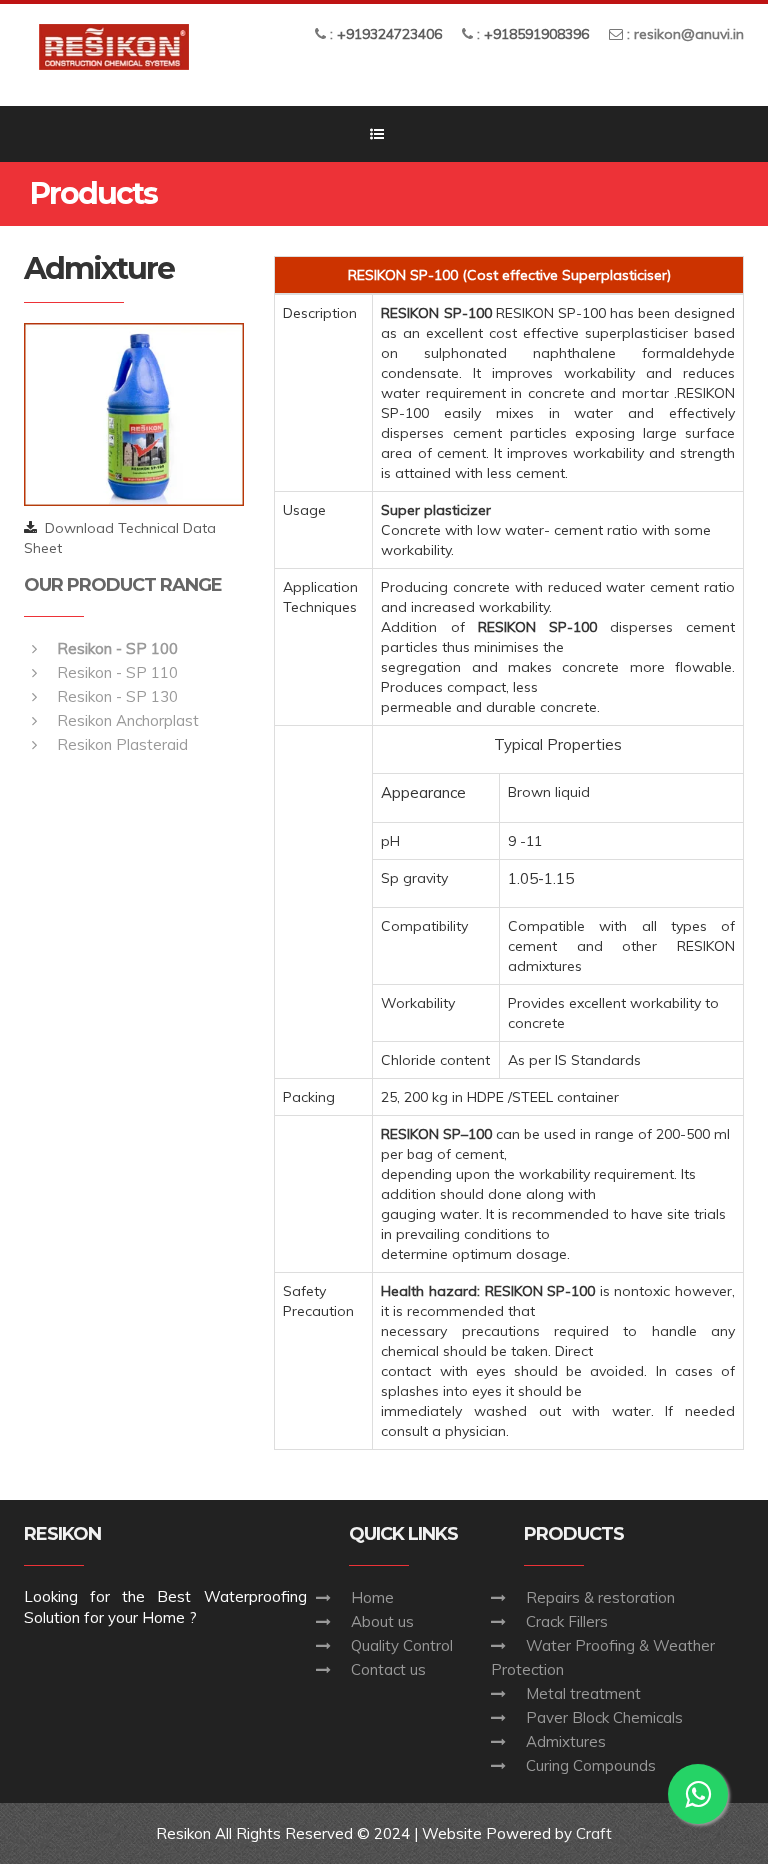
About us (382, 1621)
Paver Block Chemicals (604, 1717)
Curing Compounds (591, 1765)
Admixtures (566, 1741)
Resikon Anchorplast (128, 720)
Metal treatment (583, 1693)
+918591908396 (536, 34)
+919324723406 (389, 34)
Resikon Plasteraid (122, 744)
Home (372, 1597)
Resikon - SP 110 (117, 672)
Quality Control (402, 1645)
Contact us (388, 1669)
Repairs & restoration (600, 1597)
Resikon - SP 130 (117, 696)
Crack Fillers (567, 1621)
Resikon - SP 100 (117, 648)
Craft (594, 1833)
